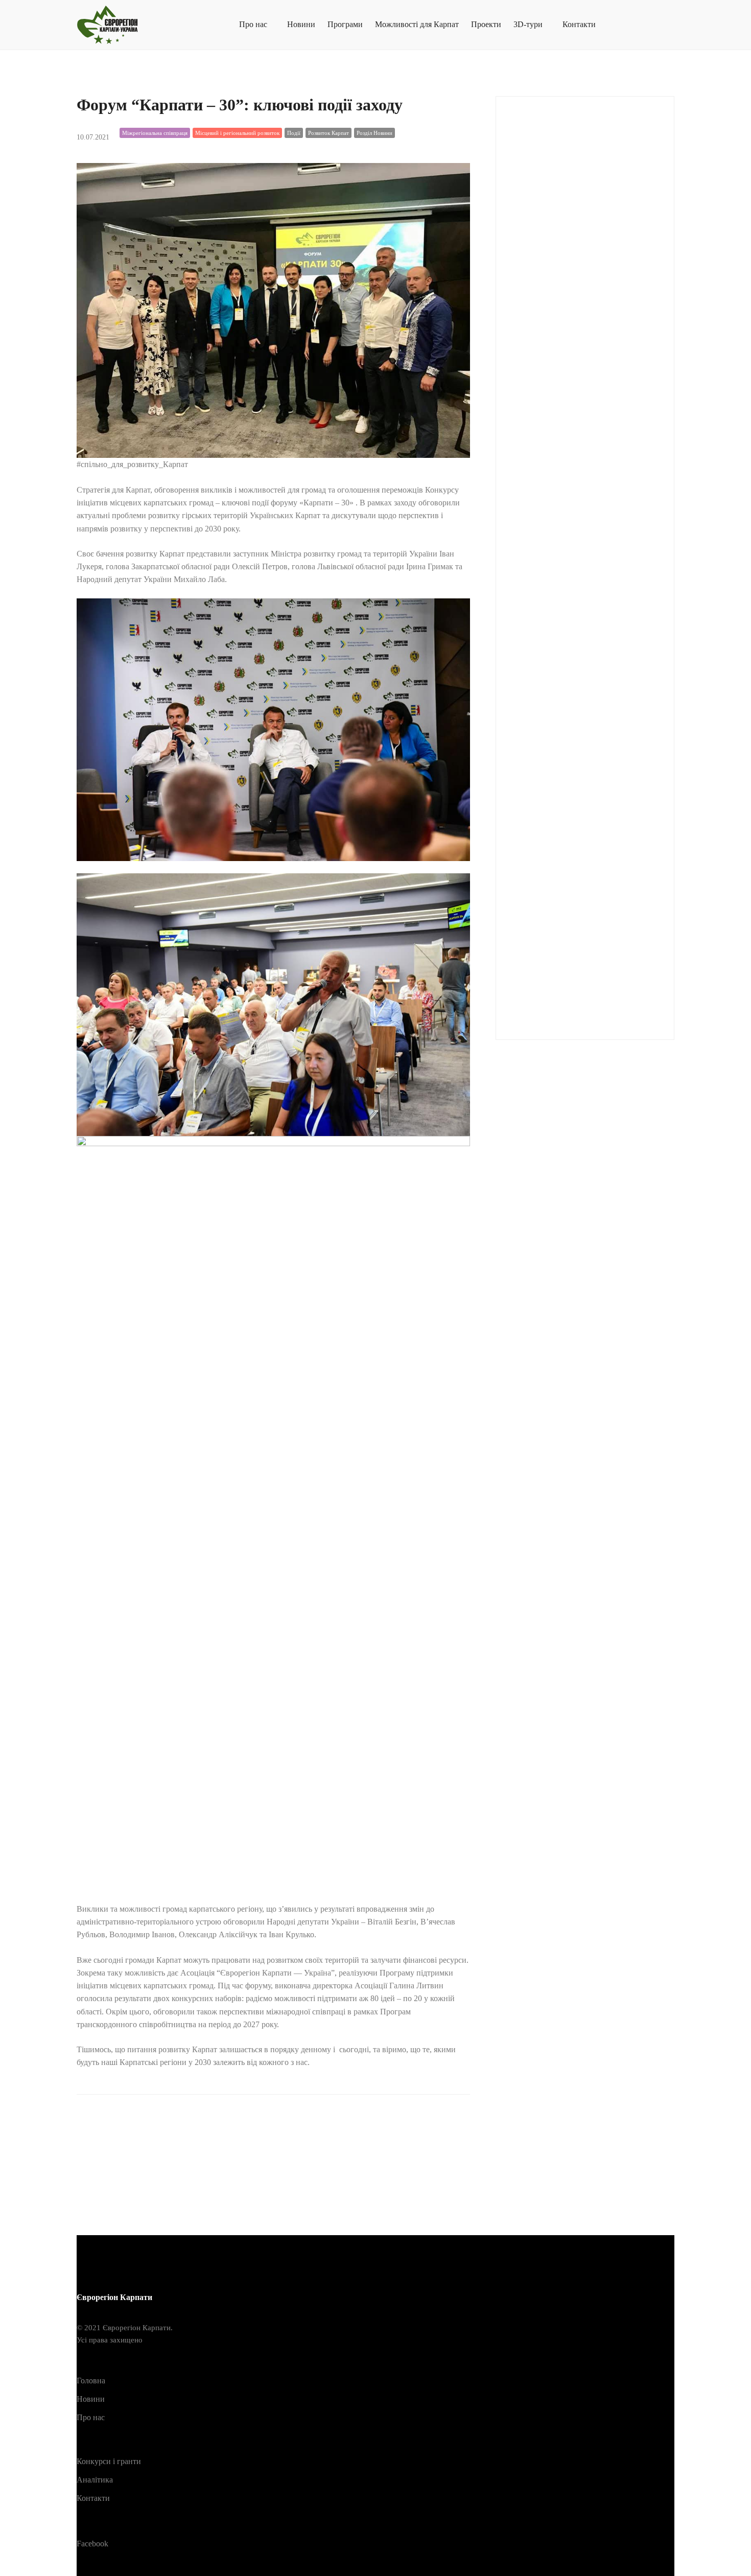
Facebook (92, 2544)
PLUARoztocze (545, 364)
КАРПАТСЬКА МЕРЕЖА (565, 616)
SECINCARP (541, 414)
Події (294, 133)
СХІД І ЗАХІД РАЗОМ (557, 943)
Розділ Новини (374, 133)
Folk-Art (531, 187)
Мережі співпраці (549, 666)
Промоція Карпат (551, 842)
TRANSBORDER (549, 464)
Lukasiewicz (539, 288)
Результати (537, 867)
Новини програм (550, 766)
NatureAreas (537, 314)
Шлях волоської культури (563, 993)
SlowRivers (537, 439)
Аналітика (537, 515)
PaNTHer (532, 339)
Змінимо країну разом (557, 565)
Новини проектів (551, 792)
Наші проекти (545, 741)
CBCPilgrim (539, 162)
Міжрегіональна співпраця (155, 133)
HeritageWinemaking (553, 238)
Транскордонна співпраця (566, 968)
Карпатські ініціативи (557, 641)
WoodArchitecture (548, 490)
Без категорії (541, 540)
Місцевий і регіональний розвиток (237, 133)
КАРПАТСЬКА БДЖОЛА (564, 590)
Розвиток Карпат (328, 133)
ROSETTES (539, 389)
